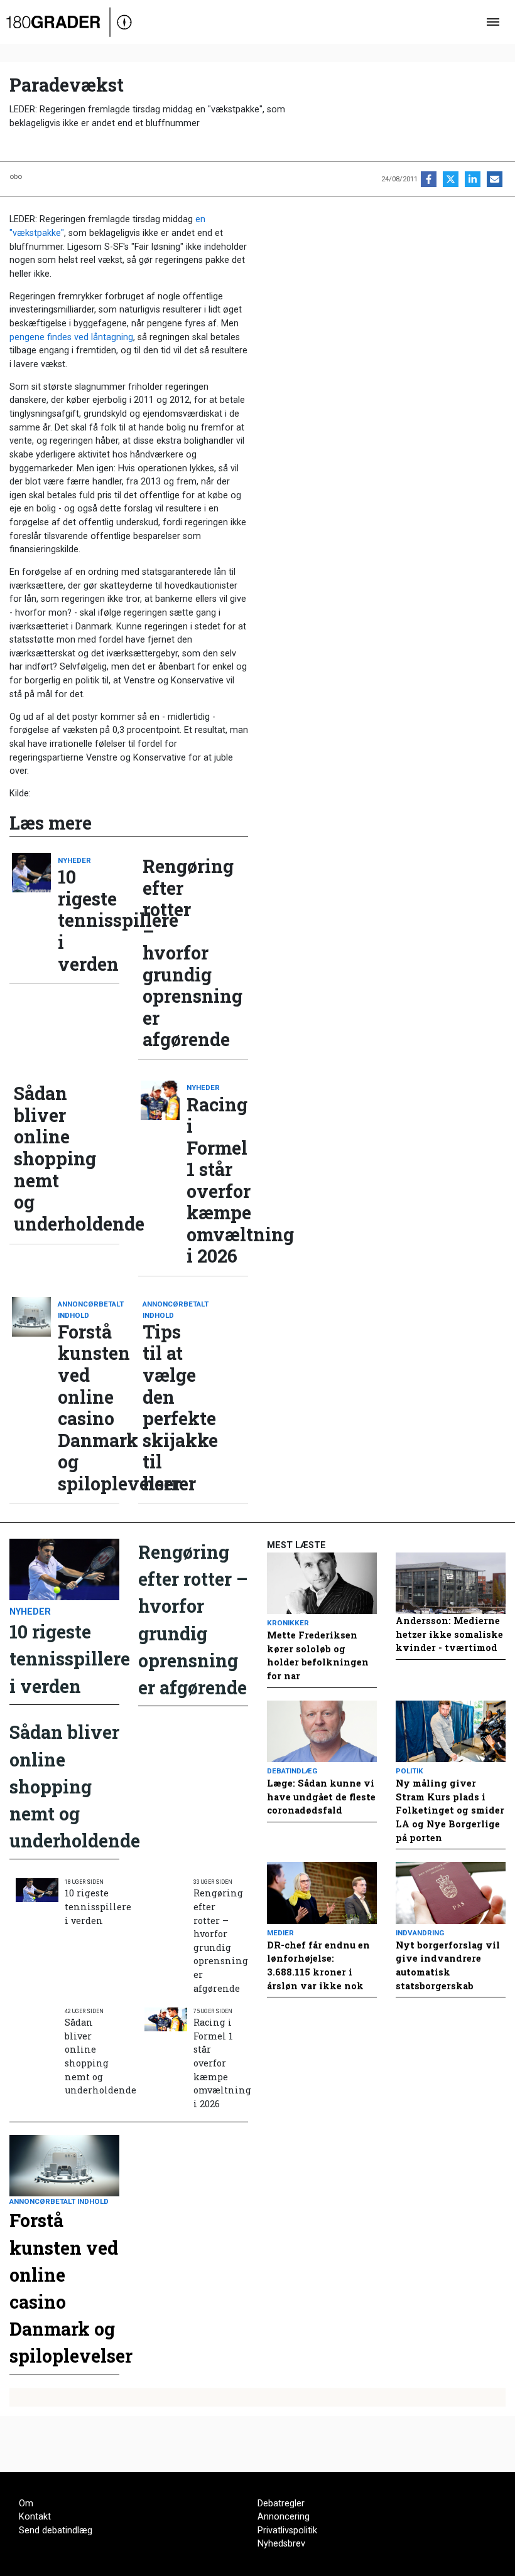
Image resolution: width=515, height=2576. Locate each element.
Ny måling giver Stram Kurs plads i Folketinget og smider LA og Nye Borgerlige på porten (450, 1810)
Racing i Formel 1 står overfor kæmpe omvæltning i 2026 (217, 1180)
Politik (409, 1771)
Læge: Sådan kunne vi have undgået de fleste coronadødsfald (321, 1797)
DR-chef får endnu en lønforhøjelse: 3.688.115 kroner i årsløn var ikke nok (318, 1965)
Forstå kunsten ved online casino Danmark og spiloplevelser (89, 1408)
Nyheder (74, 860)
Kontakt (35, 2517)
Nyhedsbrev (281, 2544)
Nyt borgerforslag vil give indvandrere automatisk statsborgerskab (448, 1965)
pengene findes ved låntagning (71, 337)
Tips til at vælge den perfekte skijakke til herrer (173, 1408)
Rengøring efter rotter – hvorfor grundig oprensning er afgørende (173, 953)
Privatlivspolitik (287, 2531)
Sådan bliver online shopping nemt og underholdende (45, 1158)
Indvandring (420, 1933)
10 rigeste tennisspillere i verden (89, 920)
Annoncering (284, 2517)
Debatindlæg (292, 1771)
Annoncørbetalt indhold (89, 1309)
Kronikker (288, 1623)
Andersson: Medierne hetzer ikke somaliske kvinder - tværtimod (449, 1634)
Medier (280, 1933)
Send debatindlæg (56, 2531)
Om (26, 2504)
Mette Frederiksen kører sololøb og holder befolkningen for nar (318, 1655)
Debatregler (281, 2504)
